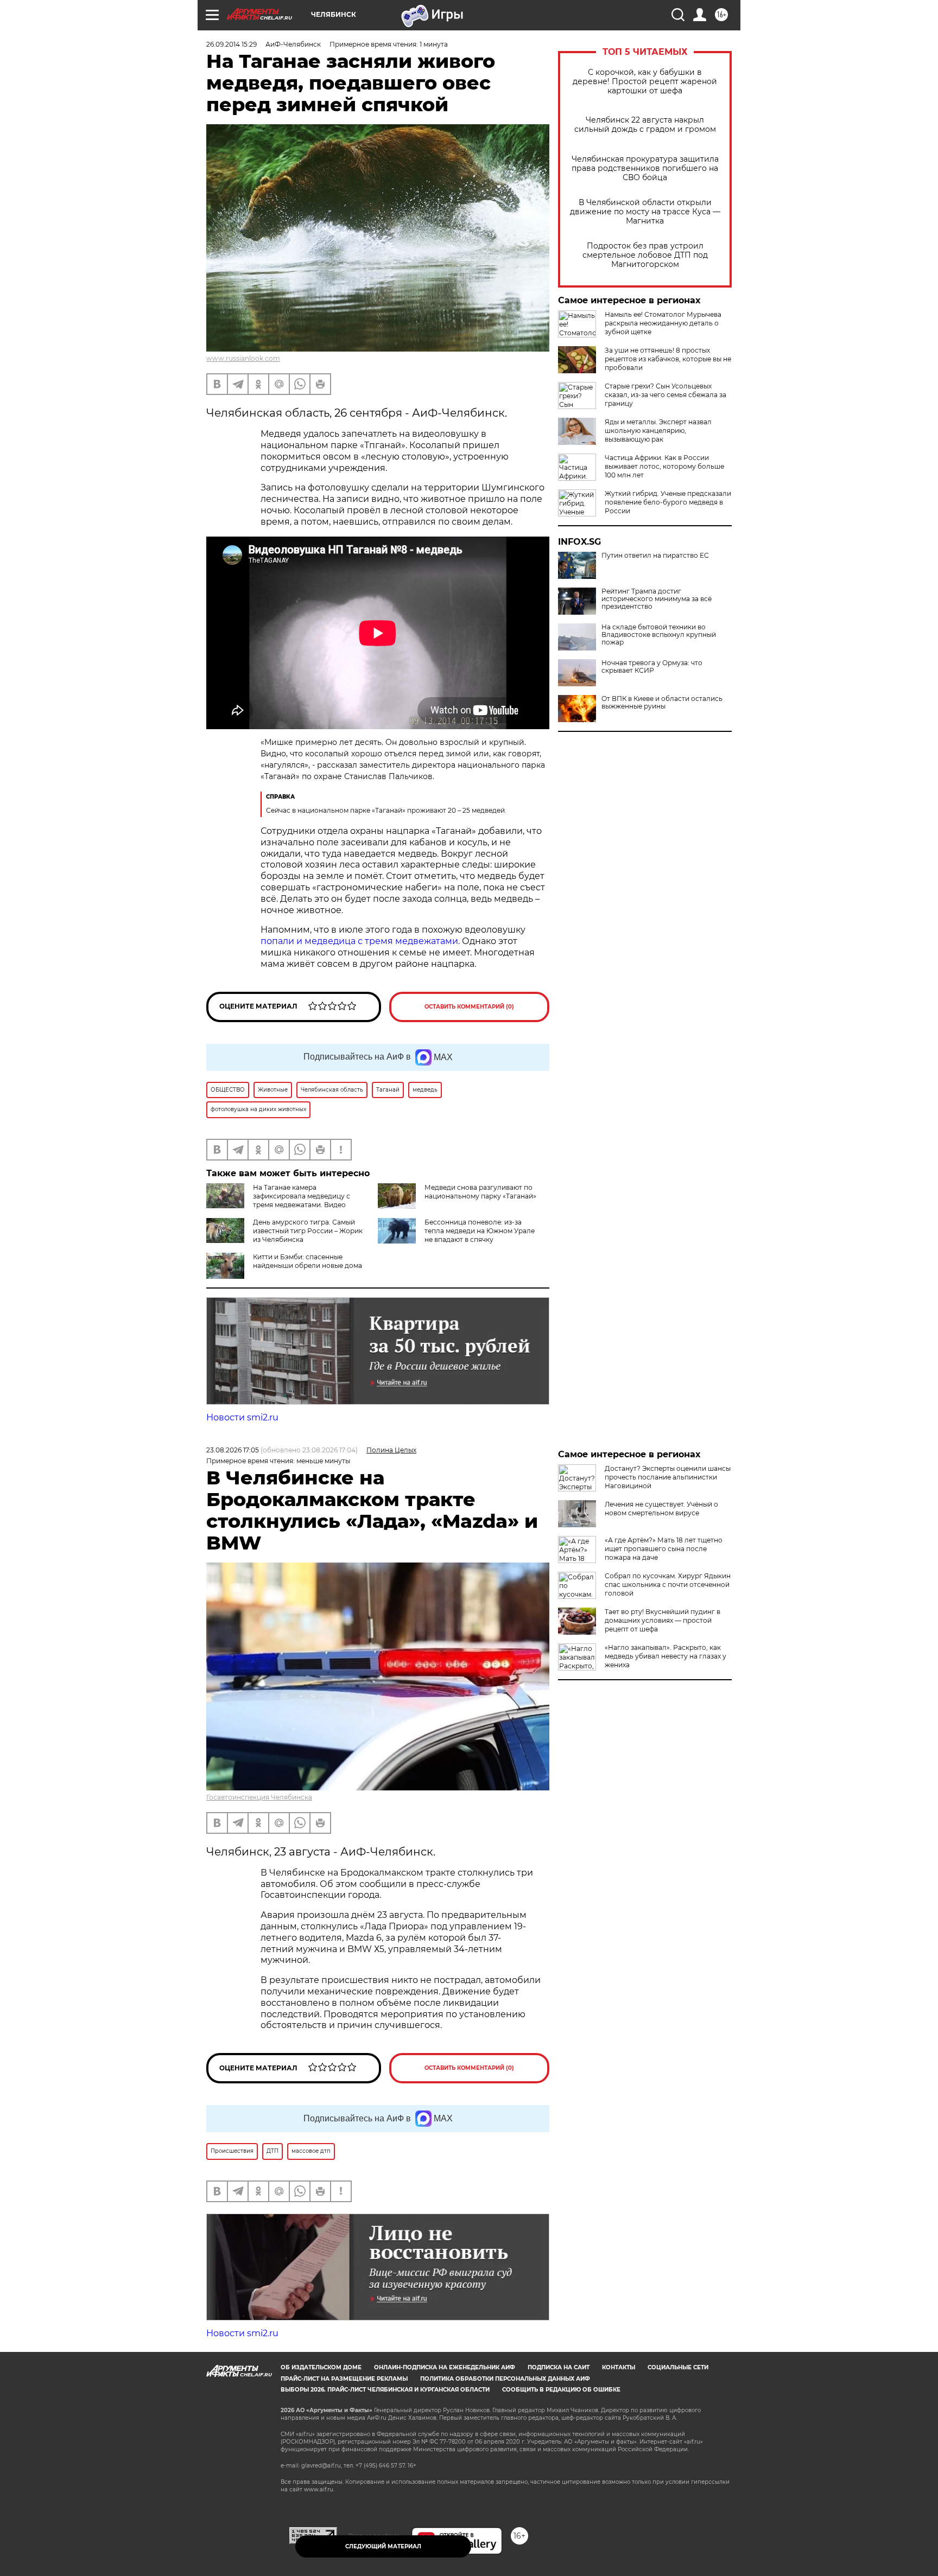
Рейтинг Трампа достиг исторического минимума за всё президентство (657, 599)
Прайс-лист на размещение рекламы (344, 2379)
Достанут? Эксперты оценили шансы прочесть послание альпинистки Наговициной (668, 1477)
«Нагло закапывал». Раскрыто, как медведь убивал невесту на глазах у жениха (666, 1656)
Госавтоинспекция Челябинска (259, 1797)
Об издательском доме (321, 2367)
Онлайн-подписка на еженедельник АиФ (445, 2367)
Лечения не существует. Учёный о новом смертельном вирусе (661, 1509)
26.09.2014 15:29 (232, 44)
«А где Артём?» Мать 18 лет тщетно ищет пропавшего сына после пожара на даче (664, 1549)
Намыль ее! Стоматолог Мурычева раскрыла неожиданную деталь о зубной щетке (663, 323)
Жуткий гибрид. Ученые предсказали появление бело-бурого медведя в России (668, 502)
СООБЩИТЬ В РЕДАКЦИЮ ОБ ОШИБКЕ (561, 2390)
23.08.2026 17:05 (233, 1450)
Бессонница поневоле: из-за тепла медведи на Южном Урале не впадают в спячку (480, 1231)
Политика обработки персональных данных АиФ (505, 2379)
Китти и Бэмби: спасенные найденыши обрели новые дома (308, 1261)
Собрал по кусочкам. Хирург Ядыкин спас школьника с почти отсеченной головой (668, 1585)
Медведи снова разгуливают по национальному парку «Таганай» (480, 1192)
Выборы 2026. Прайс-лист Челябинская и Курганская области (385, 2390)
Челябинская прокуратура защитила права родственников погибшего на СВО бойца (645, 168)
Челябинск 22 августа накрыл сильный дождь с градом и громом (645, 125)
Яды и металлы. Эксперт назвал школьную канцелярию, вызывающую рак (658, 431)
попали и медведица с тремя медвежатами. (361, 941)
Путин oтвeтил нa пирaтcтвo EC (655, 556)
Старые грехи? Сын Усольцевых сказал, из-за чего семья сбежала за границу (666, 395)
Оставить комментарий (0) (469, 1007)
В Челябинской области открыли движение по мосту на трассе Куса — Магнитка (645, 212)
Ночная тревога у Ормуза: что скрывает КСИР (652, 667)
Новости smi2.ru (242, 1417)
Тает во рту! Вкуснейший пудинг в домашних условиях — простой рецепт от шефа (663, 1620)
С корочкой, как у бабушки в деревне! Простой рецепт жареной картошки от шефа (645, 82)
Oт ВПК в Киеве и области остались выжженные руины (662, 703)
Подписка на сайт (559, 2367)
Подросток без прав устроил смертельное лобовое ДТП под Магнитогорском (645, 255)
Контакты (619, 2367)
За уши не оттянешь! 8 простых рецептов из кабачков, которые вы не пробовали (668, 359)
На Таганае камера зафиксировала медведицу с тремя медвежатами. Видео (302, 1196)
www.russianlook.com (243, 358)
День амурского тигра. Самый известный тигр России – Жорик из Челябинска (308, 1231)
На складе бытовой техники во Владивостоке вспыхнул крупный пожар (659, 635)
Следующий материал (383, 2546)
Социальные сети (678, 2367)
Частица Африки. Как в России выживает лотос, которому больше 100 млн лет (664, 466)
